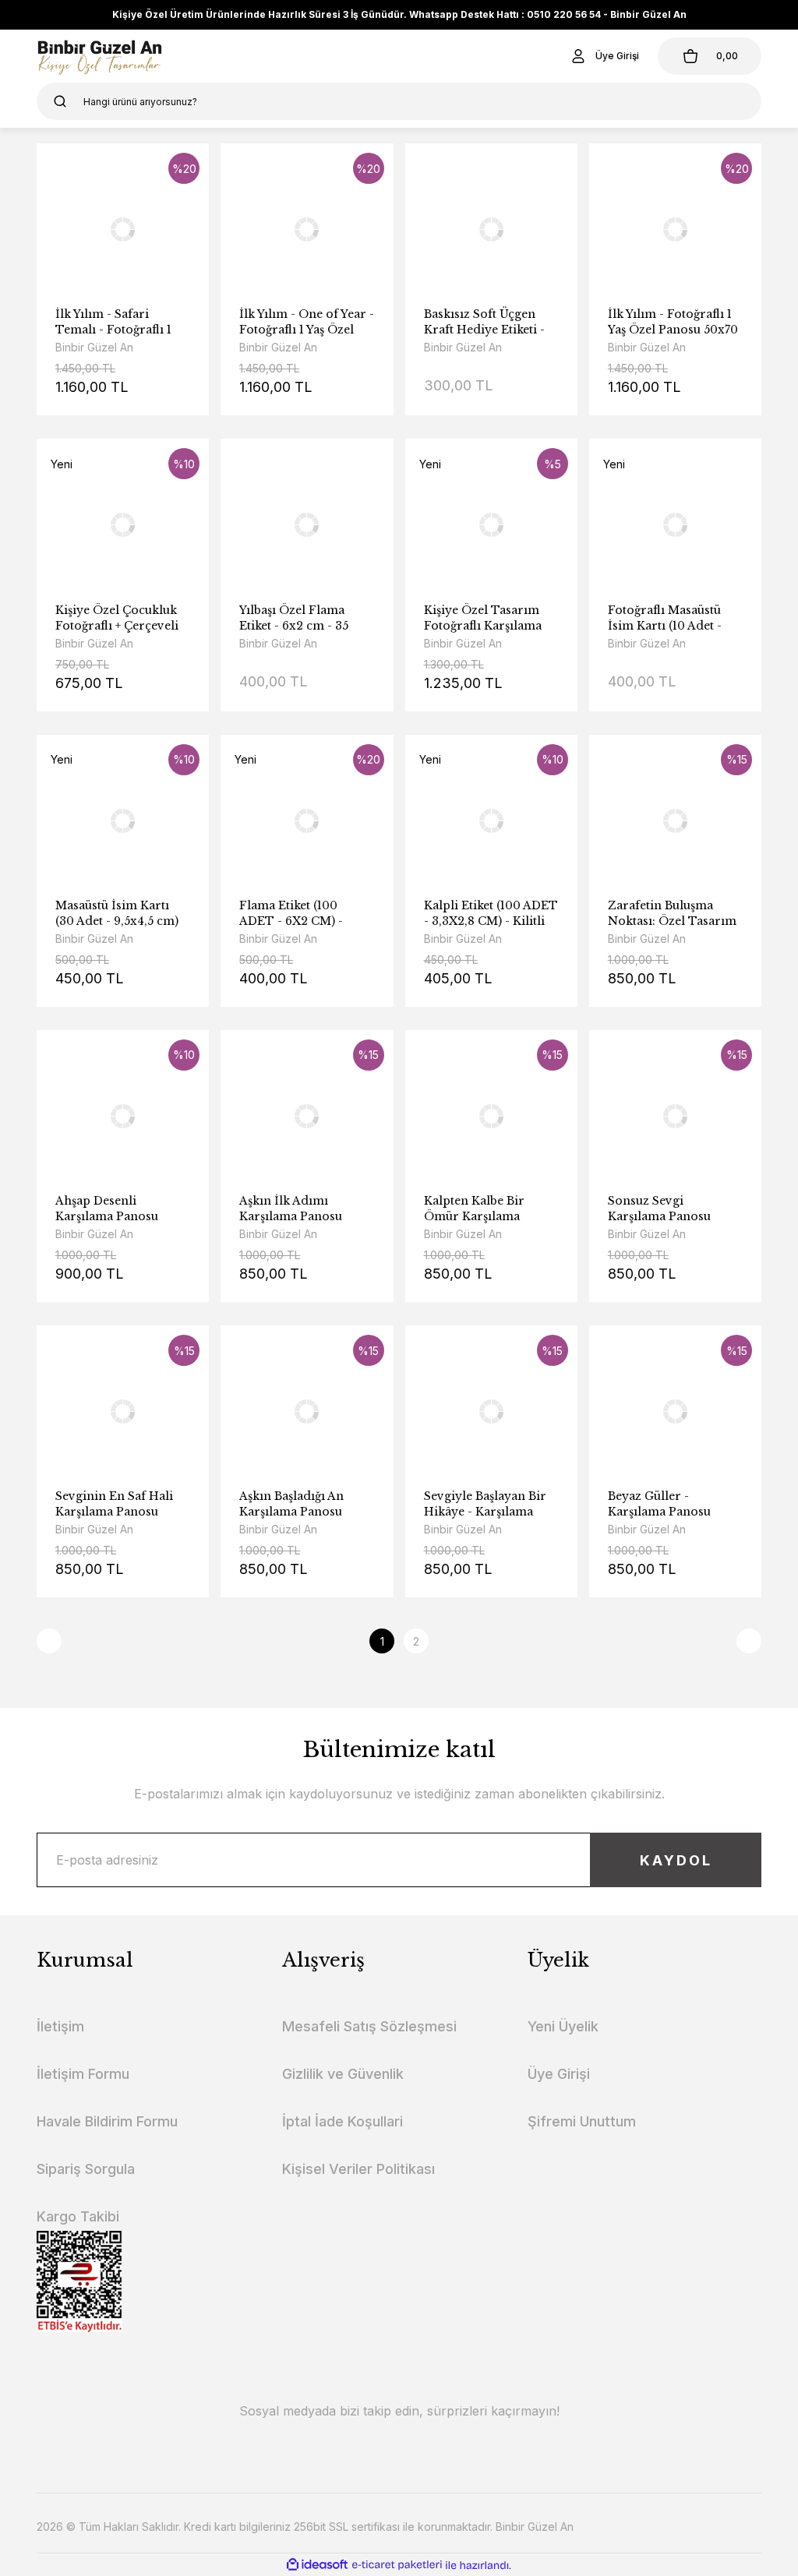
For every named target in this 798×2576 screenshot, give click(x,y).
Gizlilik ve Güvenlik (343, 2074)
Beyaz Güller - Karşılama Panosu (659, 1504)
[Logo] (100, 56)
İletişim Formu (83, 2074)
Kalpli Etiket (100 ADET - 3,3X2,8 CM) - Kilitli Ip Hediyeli (491, 914)
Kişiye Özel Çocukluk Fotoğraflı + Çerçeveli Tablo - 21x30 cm (117, 618)
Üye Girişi (559, 2074)
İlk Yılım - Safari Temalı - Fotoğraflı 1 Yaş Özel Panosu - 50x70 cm (113, 322)
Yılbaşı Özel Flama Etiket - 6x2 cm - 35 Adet (294, 618)
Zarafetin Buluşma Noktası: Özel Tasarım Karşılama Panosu (672, 914)
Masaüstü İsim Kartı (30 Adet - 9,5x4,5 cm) (117, 913)
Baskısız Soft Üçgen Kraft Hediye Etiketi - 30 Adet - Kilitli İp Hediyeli (484, 322)
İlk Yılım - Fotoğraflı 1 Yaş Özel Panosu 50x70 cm (673, 322)
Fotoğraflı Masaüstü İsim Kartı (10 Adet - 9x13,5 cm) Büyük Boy (670, 618)
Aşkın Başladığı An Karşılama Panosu (291, 1504)
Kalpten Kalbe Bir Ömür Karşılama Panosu (474, 1209)
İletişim (60, 2026)
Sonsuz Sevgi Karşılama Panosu (659, 1209)
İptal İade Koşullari (343, 2121)
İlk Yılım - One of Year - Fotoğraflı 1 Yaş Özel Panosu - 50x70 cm (307, 322)
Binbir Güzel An (94, 347)
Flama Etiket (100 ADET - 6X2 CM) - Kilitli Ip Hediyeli (291, 914)
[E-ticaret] (397, 2565)
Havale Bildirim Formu (107, 2121)
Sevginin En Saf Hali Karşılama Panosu (114, 1504)
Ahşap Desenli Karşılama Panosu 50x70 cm (107, 1209)
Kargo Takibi (78, 2216)
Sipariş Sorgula (86, 2169)
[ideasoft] (317, 2565)
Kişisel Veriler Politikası (358, 2169)
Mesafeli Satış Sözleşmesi (369, 2026)
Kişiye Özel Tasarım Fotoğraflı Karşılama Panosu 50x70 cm (483, 618)
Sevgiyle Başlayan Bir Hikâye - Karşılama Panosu (485, 1504)
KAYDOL (676, 1860)
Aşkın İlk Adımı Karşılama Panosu (291, 1209)
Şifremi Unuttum (582, 2121)
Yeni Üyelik (563, 2026)
